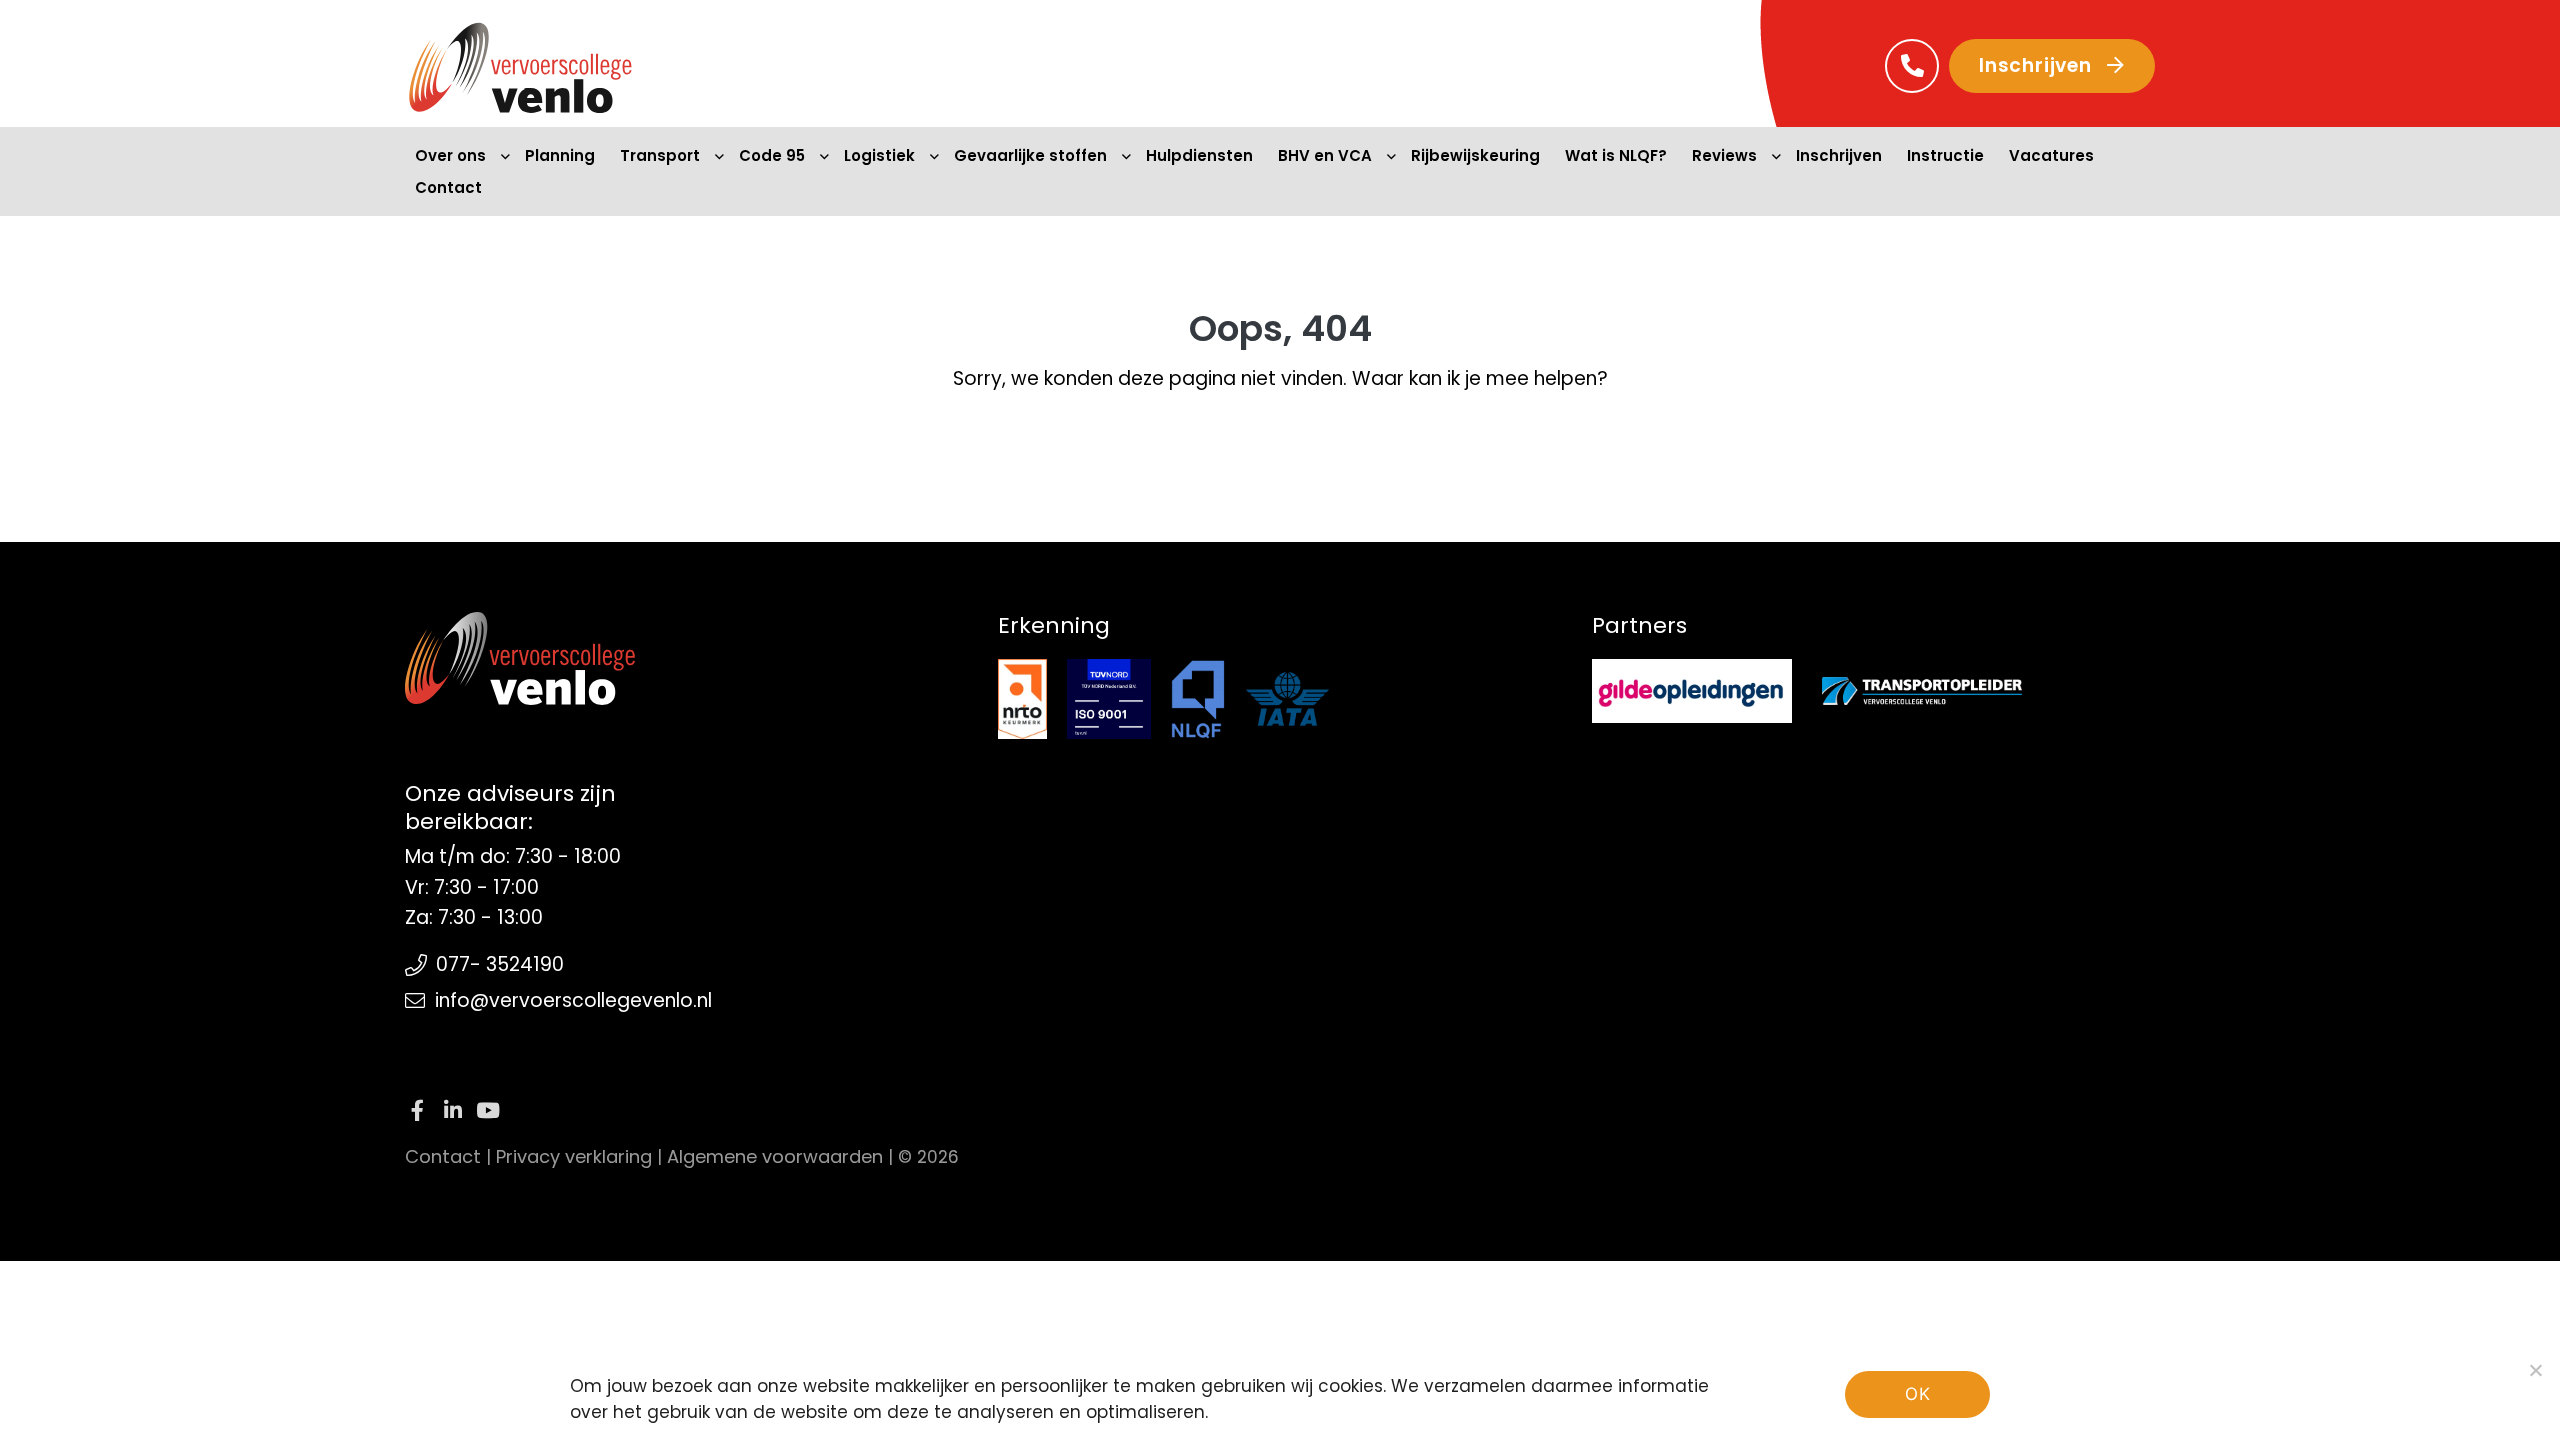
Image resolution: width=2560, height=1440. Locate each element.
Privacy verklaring (574, 1156)
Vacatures (2051, 155)
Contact (448, 187)
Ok (1917, 1394)
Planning (560, 155)
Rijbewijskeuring (1475, 155)
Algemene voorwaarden (775, 1156)
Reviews (1724, 155)
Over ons (450, 155)
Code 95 (772, 155)
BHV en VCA (1325, 155)
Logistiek (879, 155)
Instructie (1945, 155)
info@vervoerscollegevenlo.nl (573, 1000)
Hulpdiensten (1199, 155)
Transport (660, 155)
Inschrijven (2038, 65)
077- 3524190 (500, 964)
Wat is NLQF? (1616, 155)
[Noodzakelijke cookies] (2535, 1370)
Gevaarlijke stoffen (1030, 155)
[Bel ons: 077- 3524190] (1912, 66)
